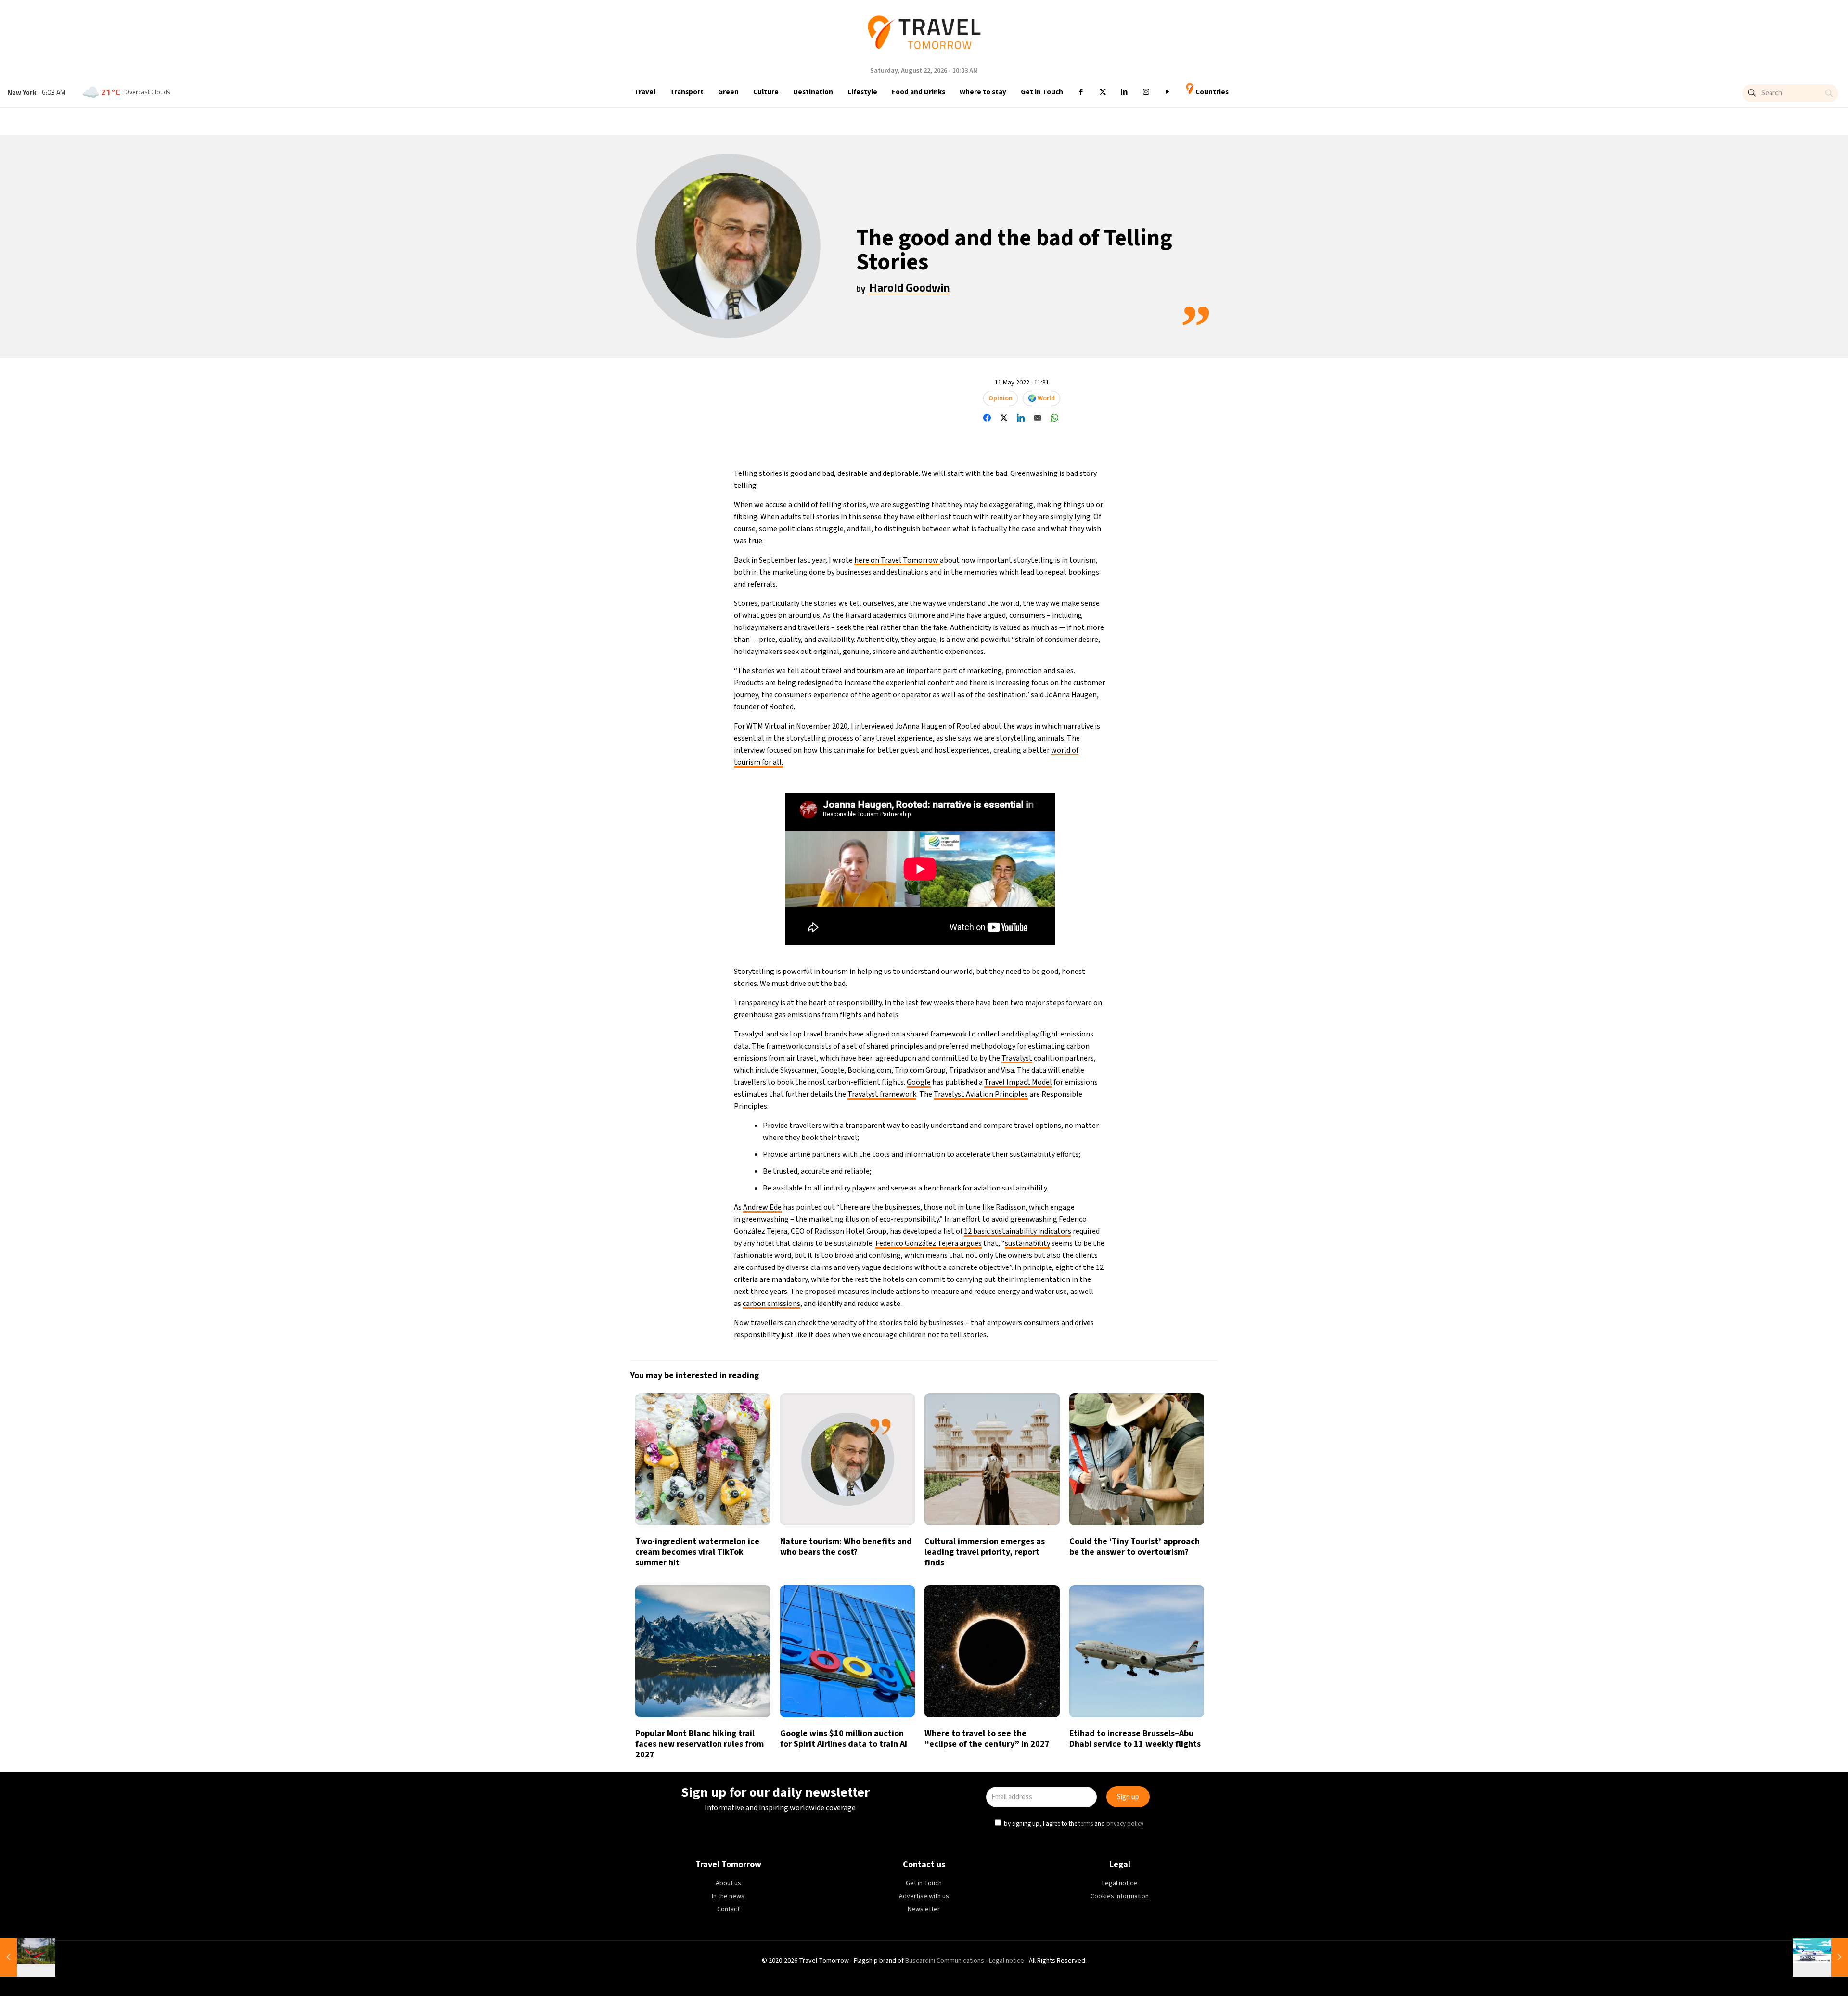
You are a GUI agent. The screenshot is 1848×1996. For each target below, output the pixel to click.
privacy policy (1127, 1042)
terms (1087, 1042)
